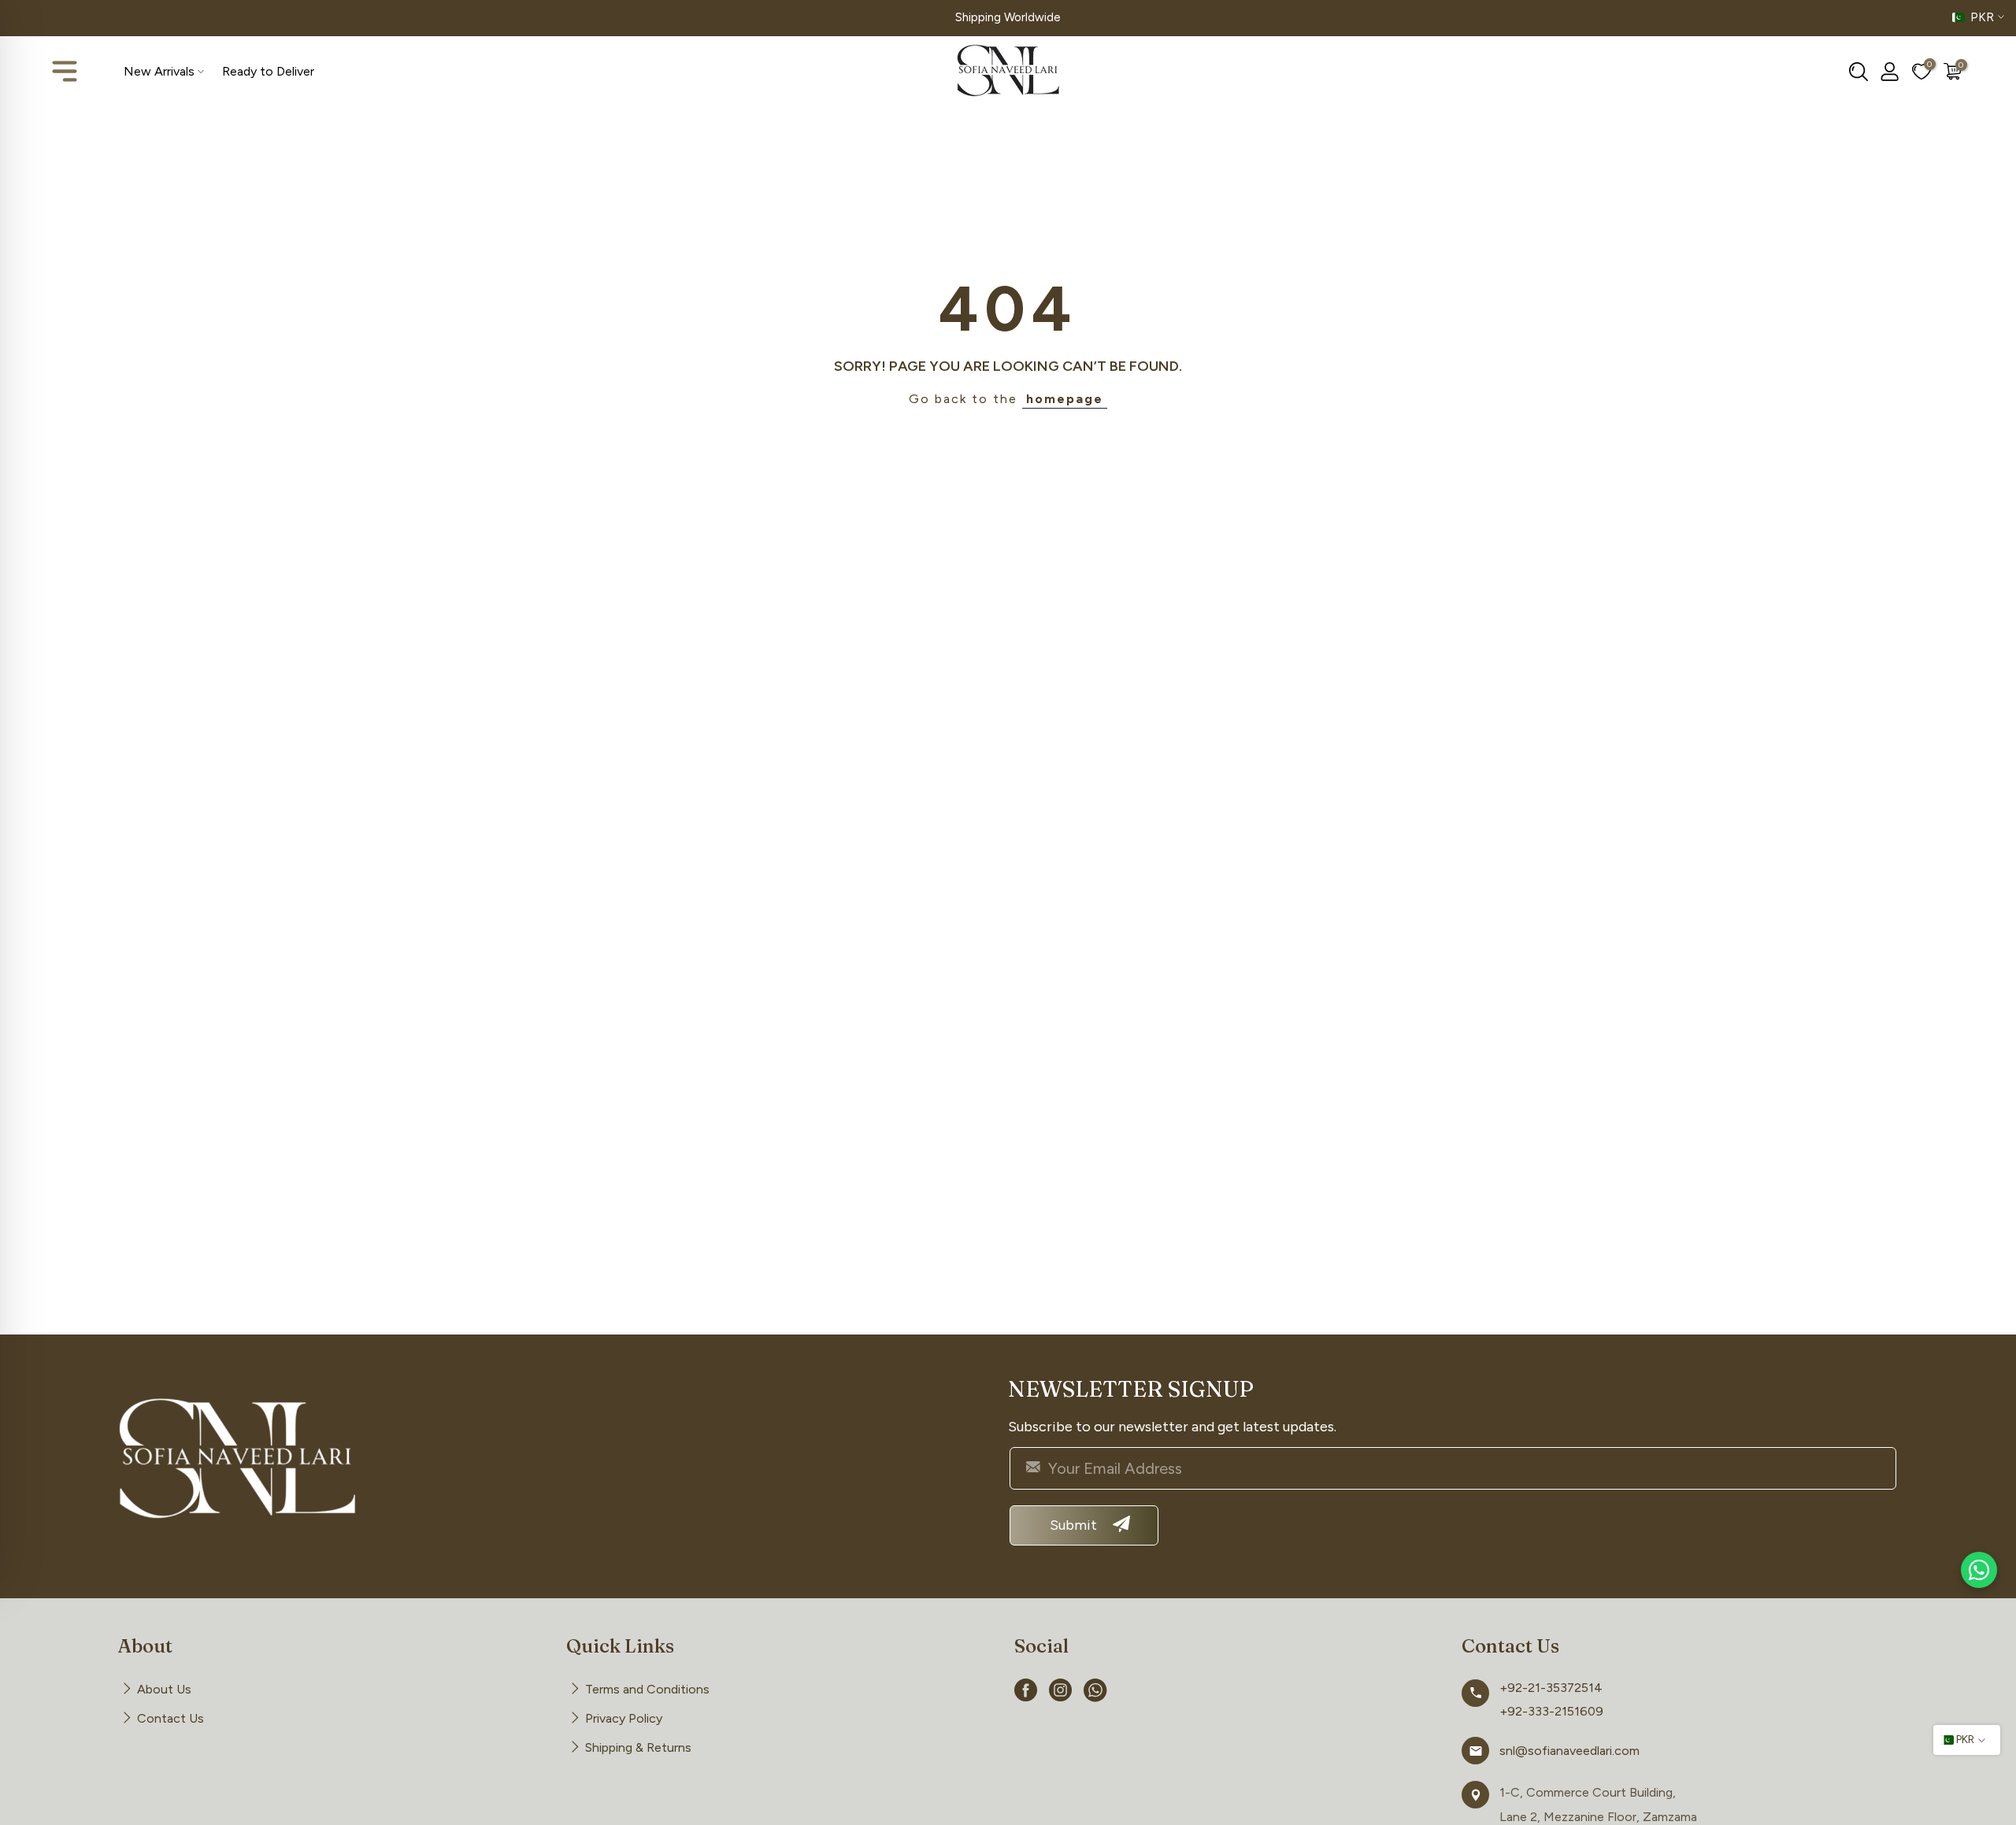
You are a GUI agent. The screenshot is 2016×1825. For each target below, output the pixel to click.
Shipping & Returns (638, 1747)
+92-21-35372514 (1551, 1688)
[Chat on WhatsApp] (1979, 1570)
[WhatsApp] (1095, 1693)
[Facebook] (1026, 1693)
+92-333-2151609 (1551, 1711)
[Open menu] (65, 72)
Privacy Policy (624, 1718)
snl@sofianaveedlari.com (1569, 1751)
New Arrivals (159, 71)
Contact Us (170, 1718)
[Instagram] (1061, 1693)
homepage (1065, 399)
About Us (164, 1689)
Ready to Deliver (268, 71)
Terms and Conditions (647, 1689)
